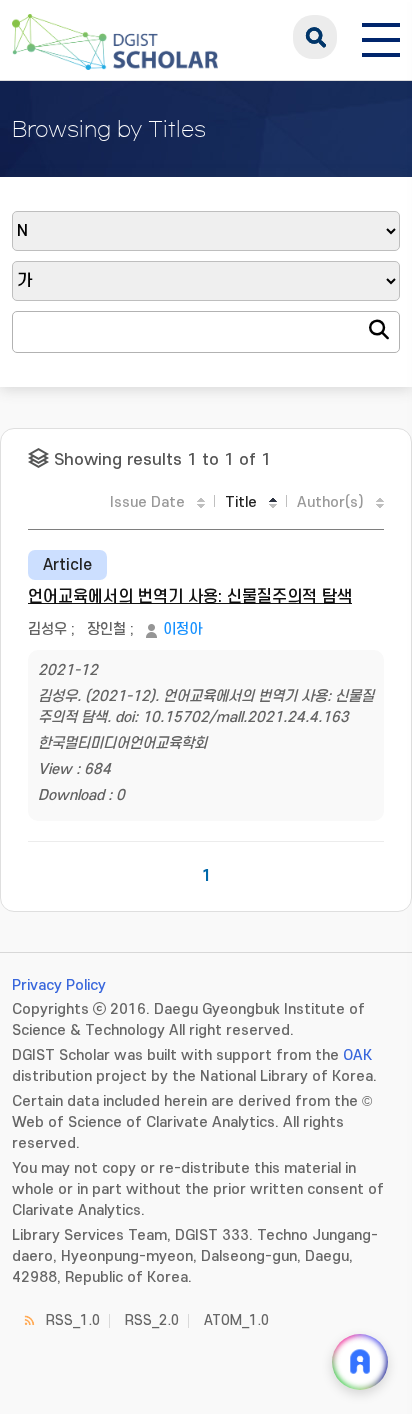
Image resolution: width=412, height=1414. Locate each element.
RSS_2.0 (152, 1320)
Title (241, 502)
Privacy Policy (59, 985)
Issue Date (147, 502)
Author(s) (330, 502)
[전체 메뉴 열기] (381, 37)
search (315, 37)
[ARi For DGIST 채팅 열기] (360, 1362)
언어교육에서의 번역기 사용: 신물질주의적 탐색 (190, 597)
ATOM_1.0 (236, 1320)
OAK (357, 1055)
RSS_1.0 (73, 1320)
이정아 (182, 629)
